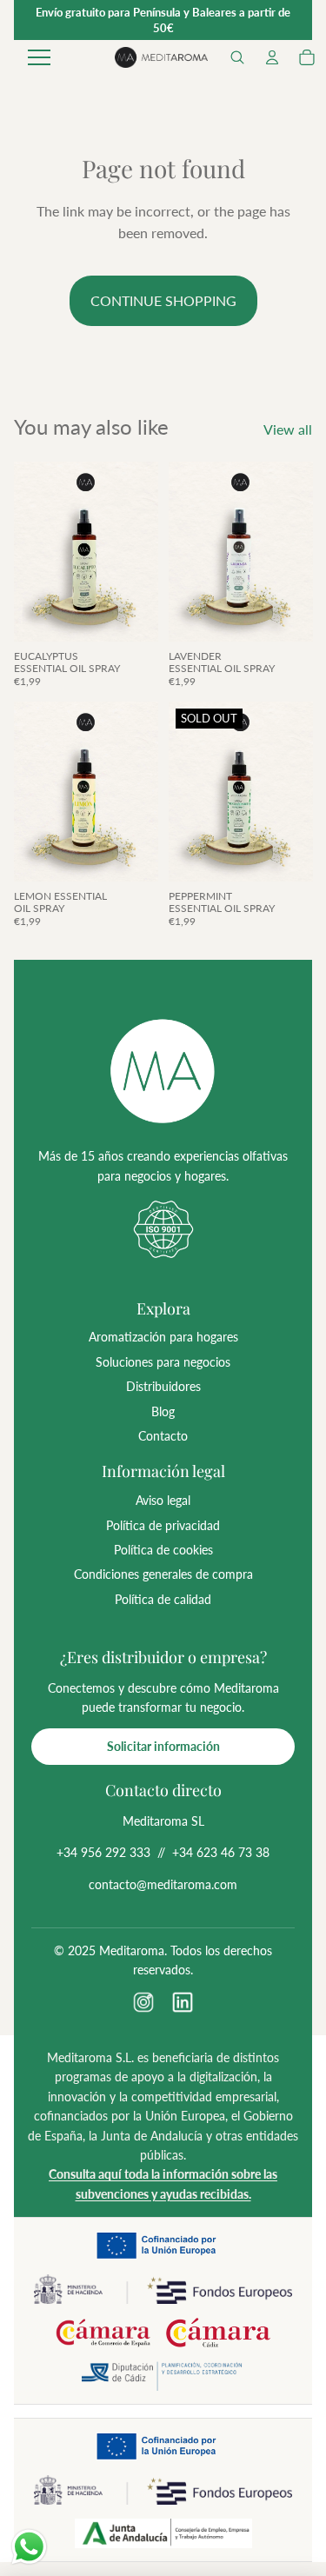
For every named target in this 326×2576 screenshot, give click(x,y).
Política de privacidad (163, 1525)
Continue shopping (163, 300)
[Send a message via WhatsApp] (29, 2547)
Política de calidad (163, 1599)
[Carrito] (307, 57)
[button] (237, 57)
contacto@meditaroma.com (163, 1884)
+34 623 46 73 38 (221, 1852)
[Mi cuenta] (272, 57)
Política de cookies (163, 1550)
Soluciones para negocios (163, 1362)
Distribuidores (163, 1386)
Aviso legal (163, 1500)
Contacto (163, 1436)
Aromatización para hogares (163, 1337)
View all (288, 429)
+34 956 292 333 (103, 1852)
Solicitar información (163, 1746)
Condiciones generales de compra (163, 1574)
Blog (163, 1411)
